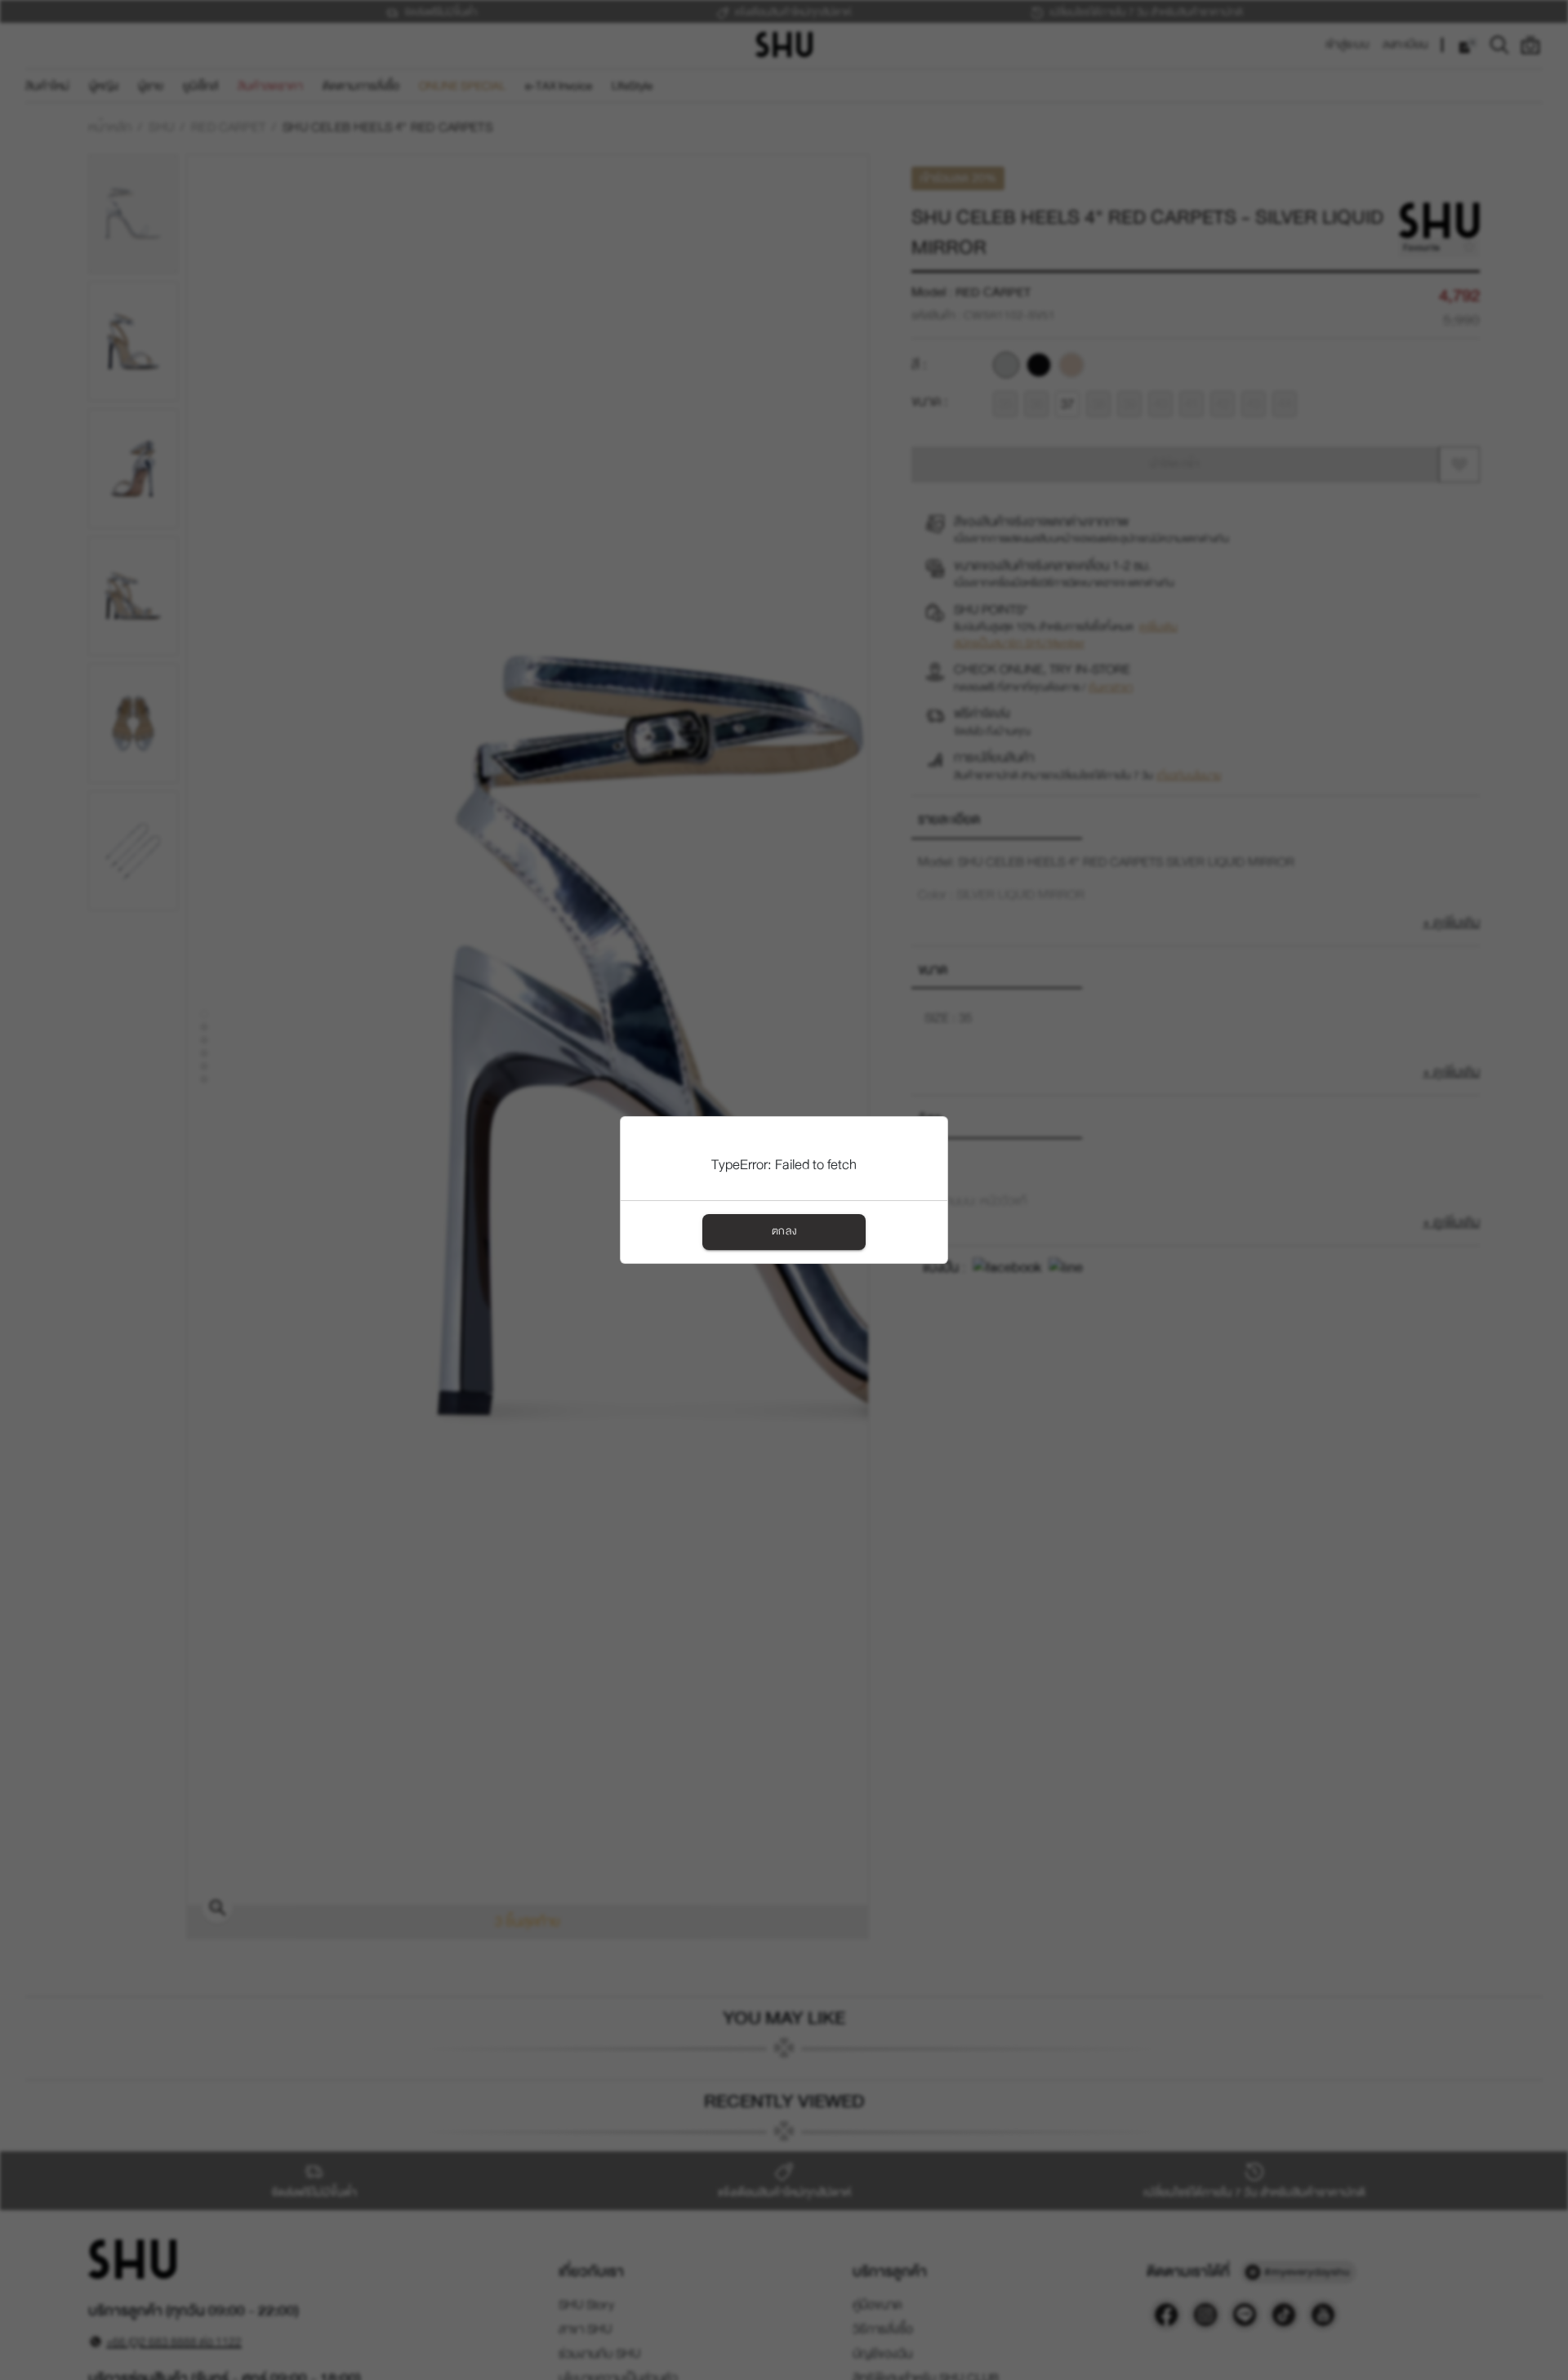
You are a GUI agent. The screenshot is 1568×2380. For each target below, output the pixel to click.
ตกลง (784, 1231)
